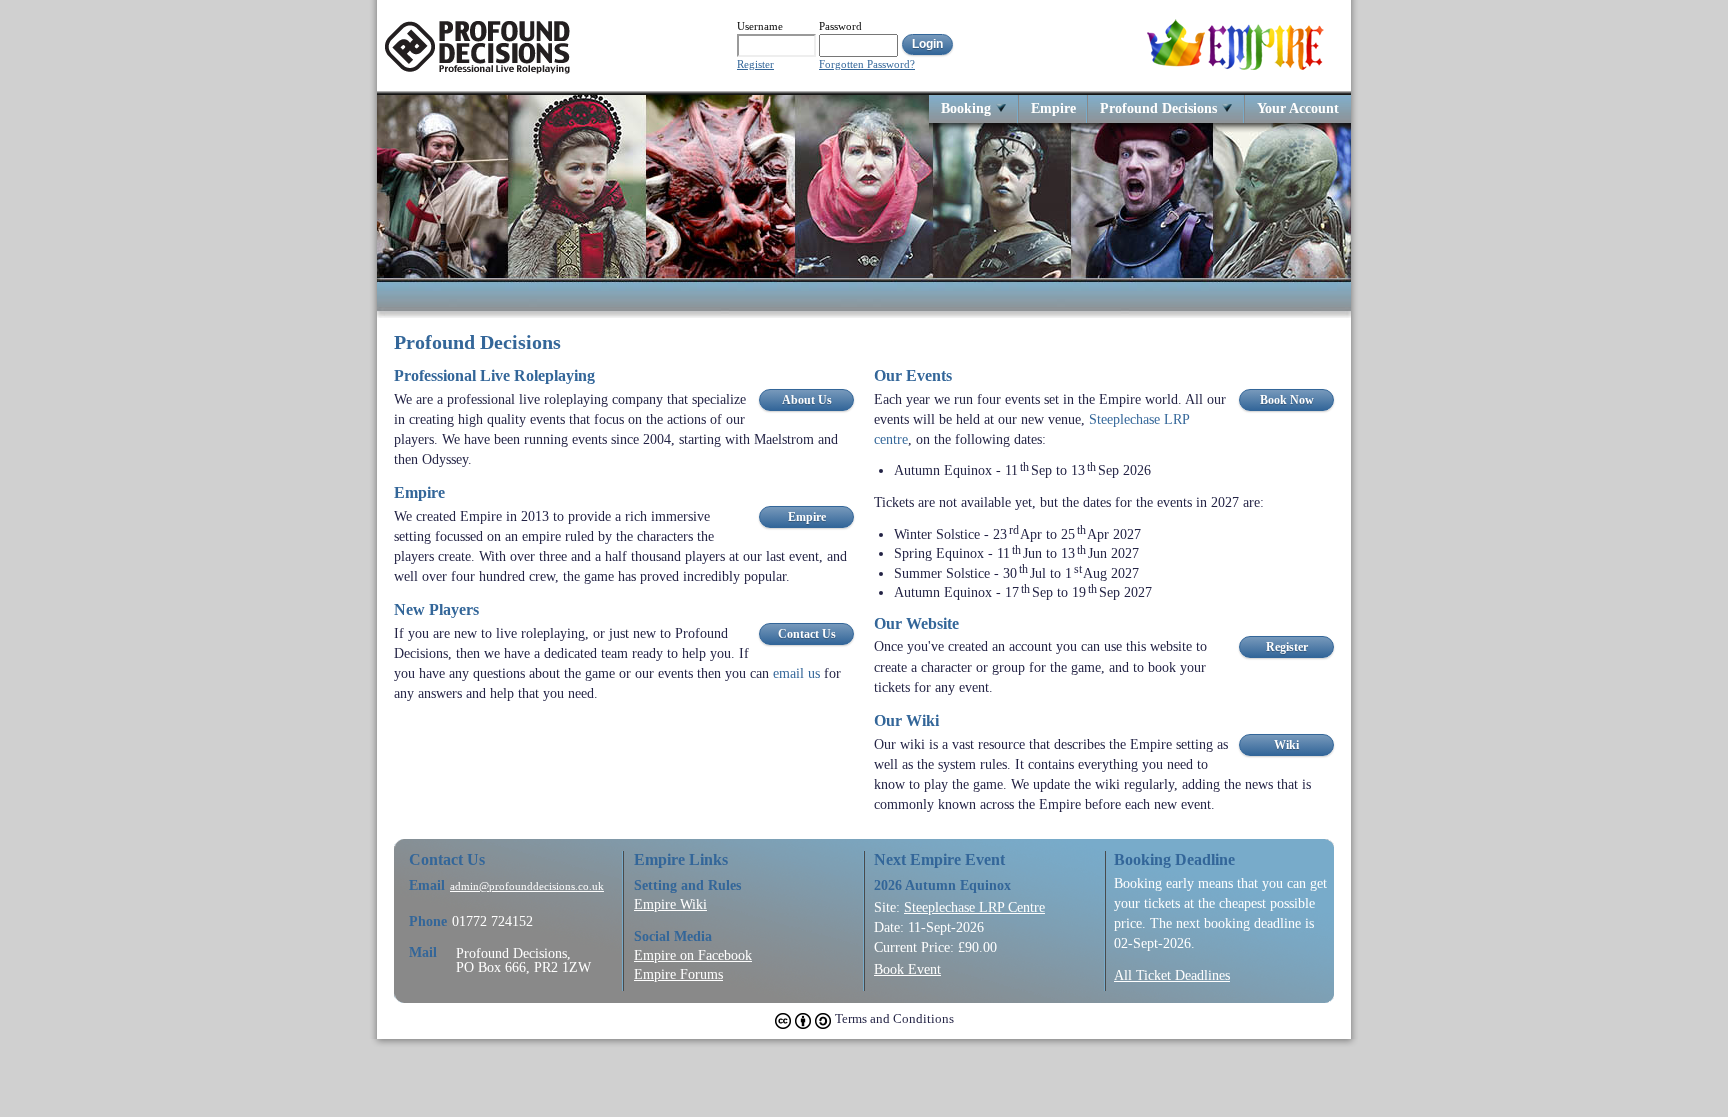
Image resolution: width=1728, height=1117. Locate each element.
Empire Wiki (670, 904)
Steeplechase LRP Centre (974, 907)
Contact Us (807, 634)
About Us (807, 400)
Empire (1053, 107)
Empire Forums (678, 974)
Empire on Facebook (693, 955)
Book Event (907, 969)
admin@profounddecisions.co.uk (527, 886)
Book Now (1287, 400)
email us (796, 673)
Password (840, 26)
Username (760, 26)
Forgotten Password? (867, 64)
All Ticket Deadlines (1172, 975)
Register (755, 64)
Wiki (1286, 745)
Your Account (1298, 107)
